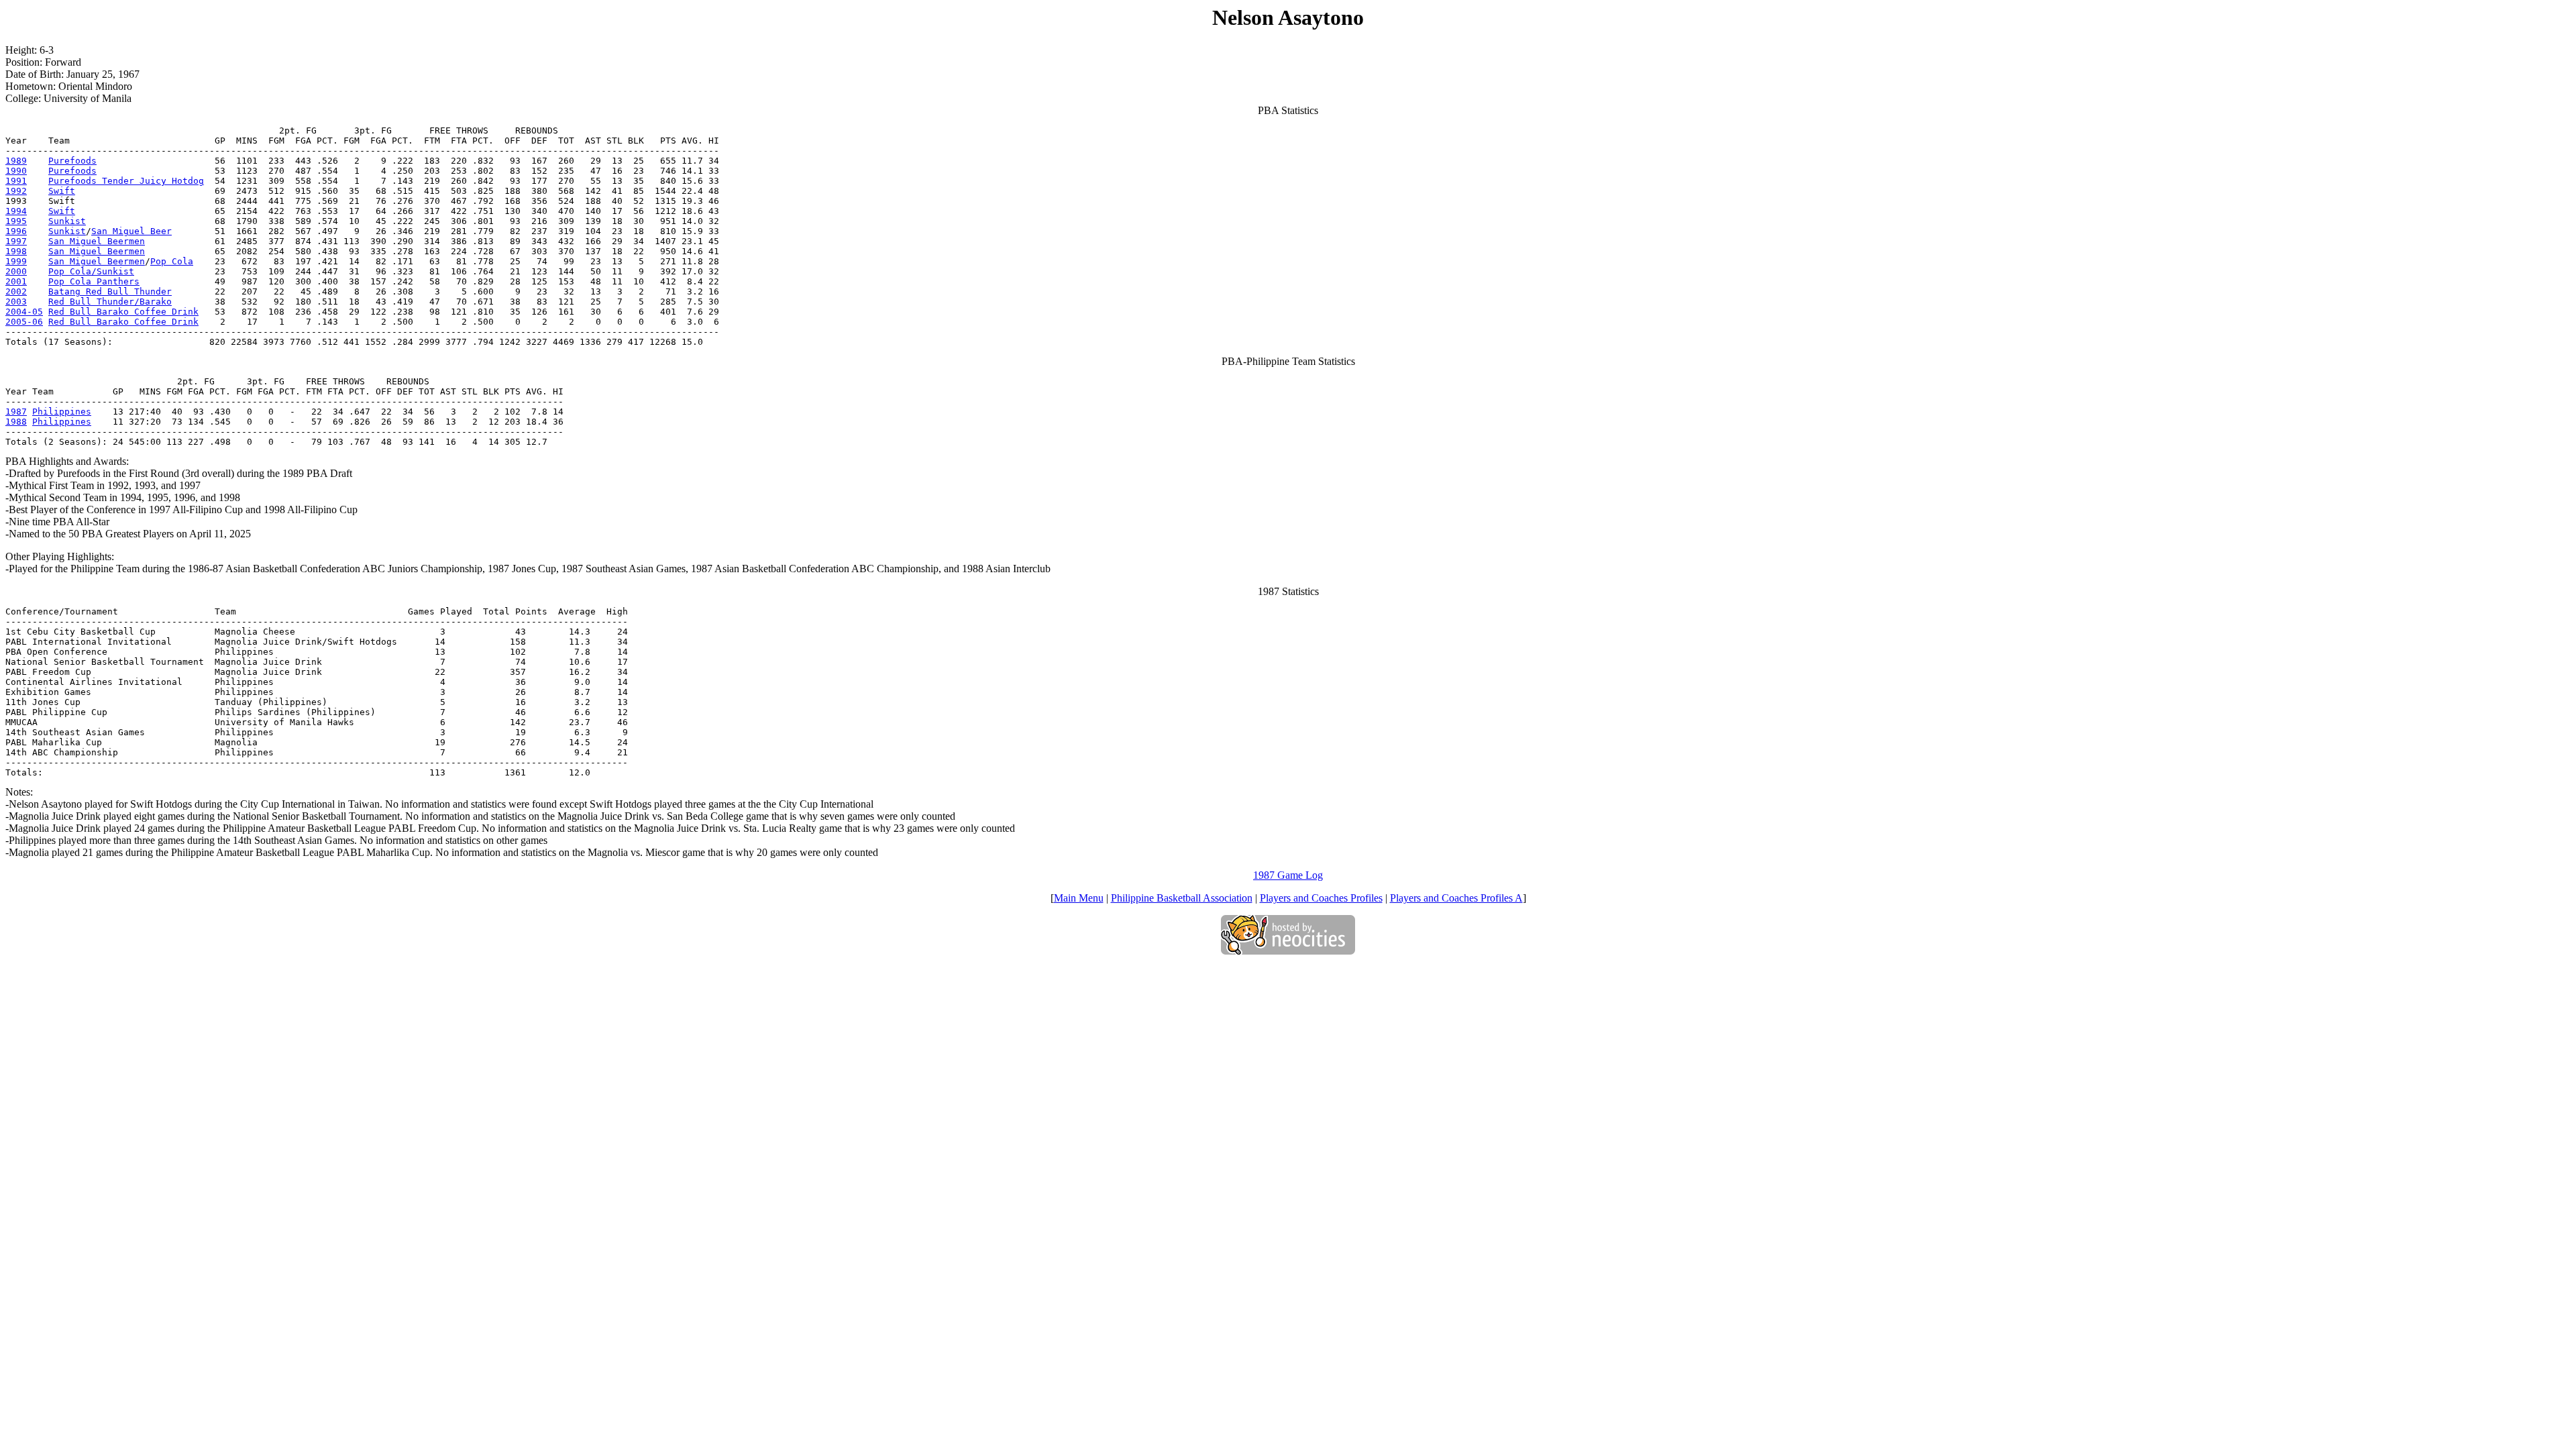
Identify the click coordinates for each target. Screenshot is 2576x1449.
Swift (62, 191)
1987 (16, 412)
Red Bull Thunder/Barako (110, 302)
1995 (16, 221)
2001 (16, 281)
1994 (16, 211)
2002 (16, 291)
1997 (16, 241)
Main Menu (1079, 898)
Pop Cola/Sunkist (91, 271)
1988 (16, 422)
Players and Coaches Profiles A (1456, 898)
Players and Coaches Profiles (1321, 898)
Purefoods (72, 161)
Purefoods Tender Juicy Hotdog (126, 181)
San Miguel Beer (131, 231)
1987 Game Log (1288, 875)
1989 (16, 161)
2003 (16, 302)
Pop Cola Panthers (94, 281)
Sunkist (67, 221)
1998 (16, 251)
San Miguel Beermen (97, 241)
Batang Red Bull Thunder (110, 291)
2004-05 (24, 312)
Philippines (62, 412)
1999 (16, 261)
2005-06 (24, 322)
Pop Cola (172, 261)
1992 (16, 191)
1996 (16, 231)
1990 (16, 171)
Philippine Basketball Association (1182, 898)
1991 (16, 181)
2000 (16, 271)
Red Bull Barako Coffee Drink (123, 312)
